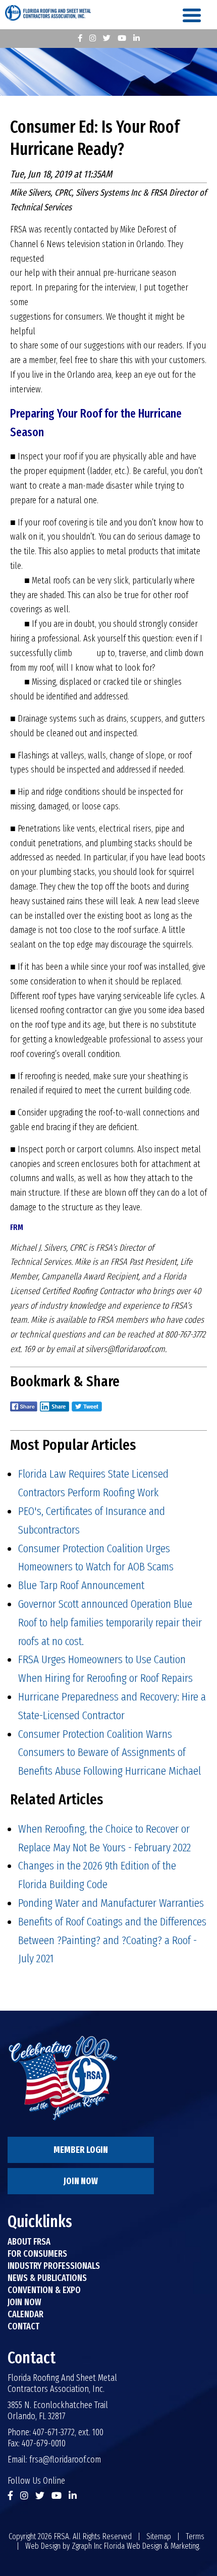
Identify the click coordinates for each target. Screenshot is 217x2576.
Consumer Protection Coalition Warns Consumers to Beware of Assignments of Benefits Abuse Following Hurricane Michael (110, 1752)
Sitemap (159, 2536)
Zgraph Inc (87, 2546)
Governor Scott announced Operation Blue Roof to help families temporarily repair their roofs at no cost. (110, 1622)
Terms (195, 2536)
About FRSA (29, 2242)
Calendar (25, 2314)
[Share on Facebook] (24, 1413)
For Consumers (37, 2254)
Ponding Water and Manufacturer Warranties (111, 1903)
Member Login (81, 2150)
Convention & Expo (44, 2290)
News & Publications (47, 2278)
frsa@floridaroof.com (65, 2460)
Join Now (81, 2181)
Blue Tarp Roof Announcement (81, 1585)
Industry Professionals (54, 2266)
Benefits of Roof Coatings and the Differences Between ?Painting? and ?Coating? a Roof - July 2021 (112, 1940)
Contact (23, 2326)
